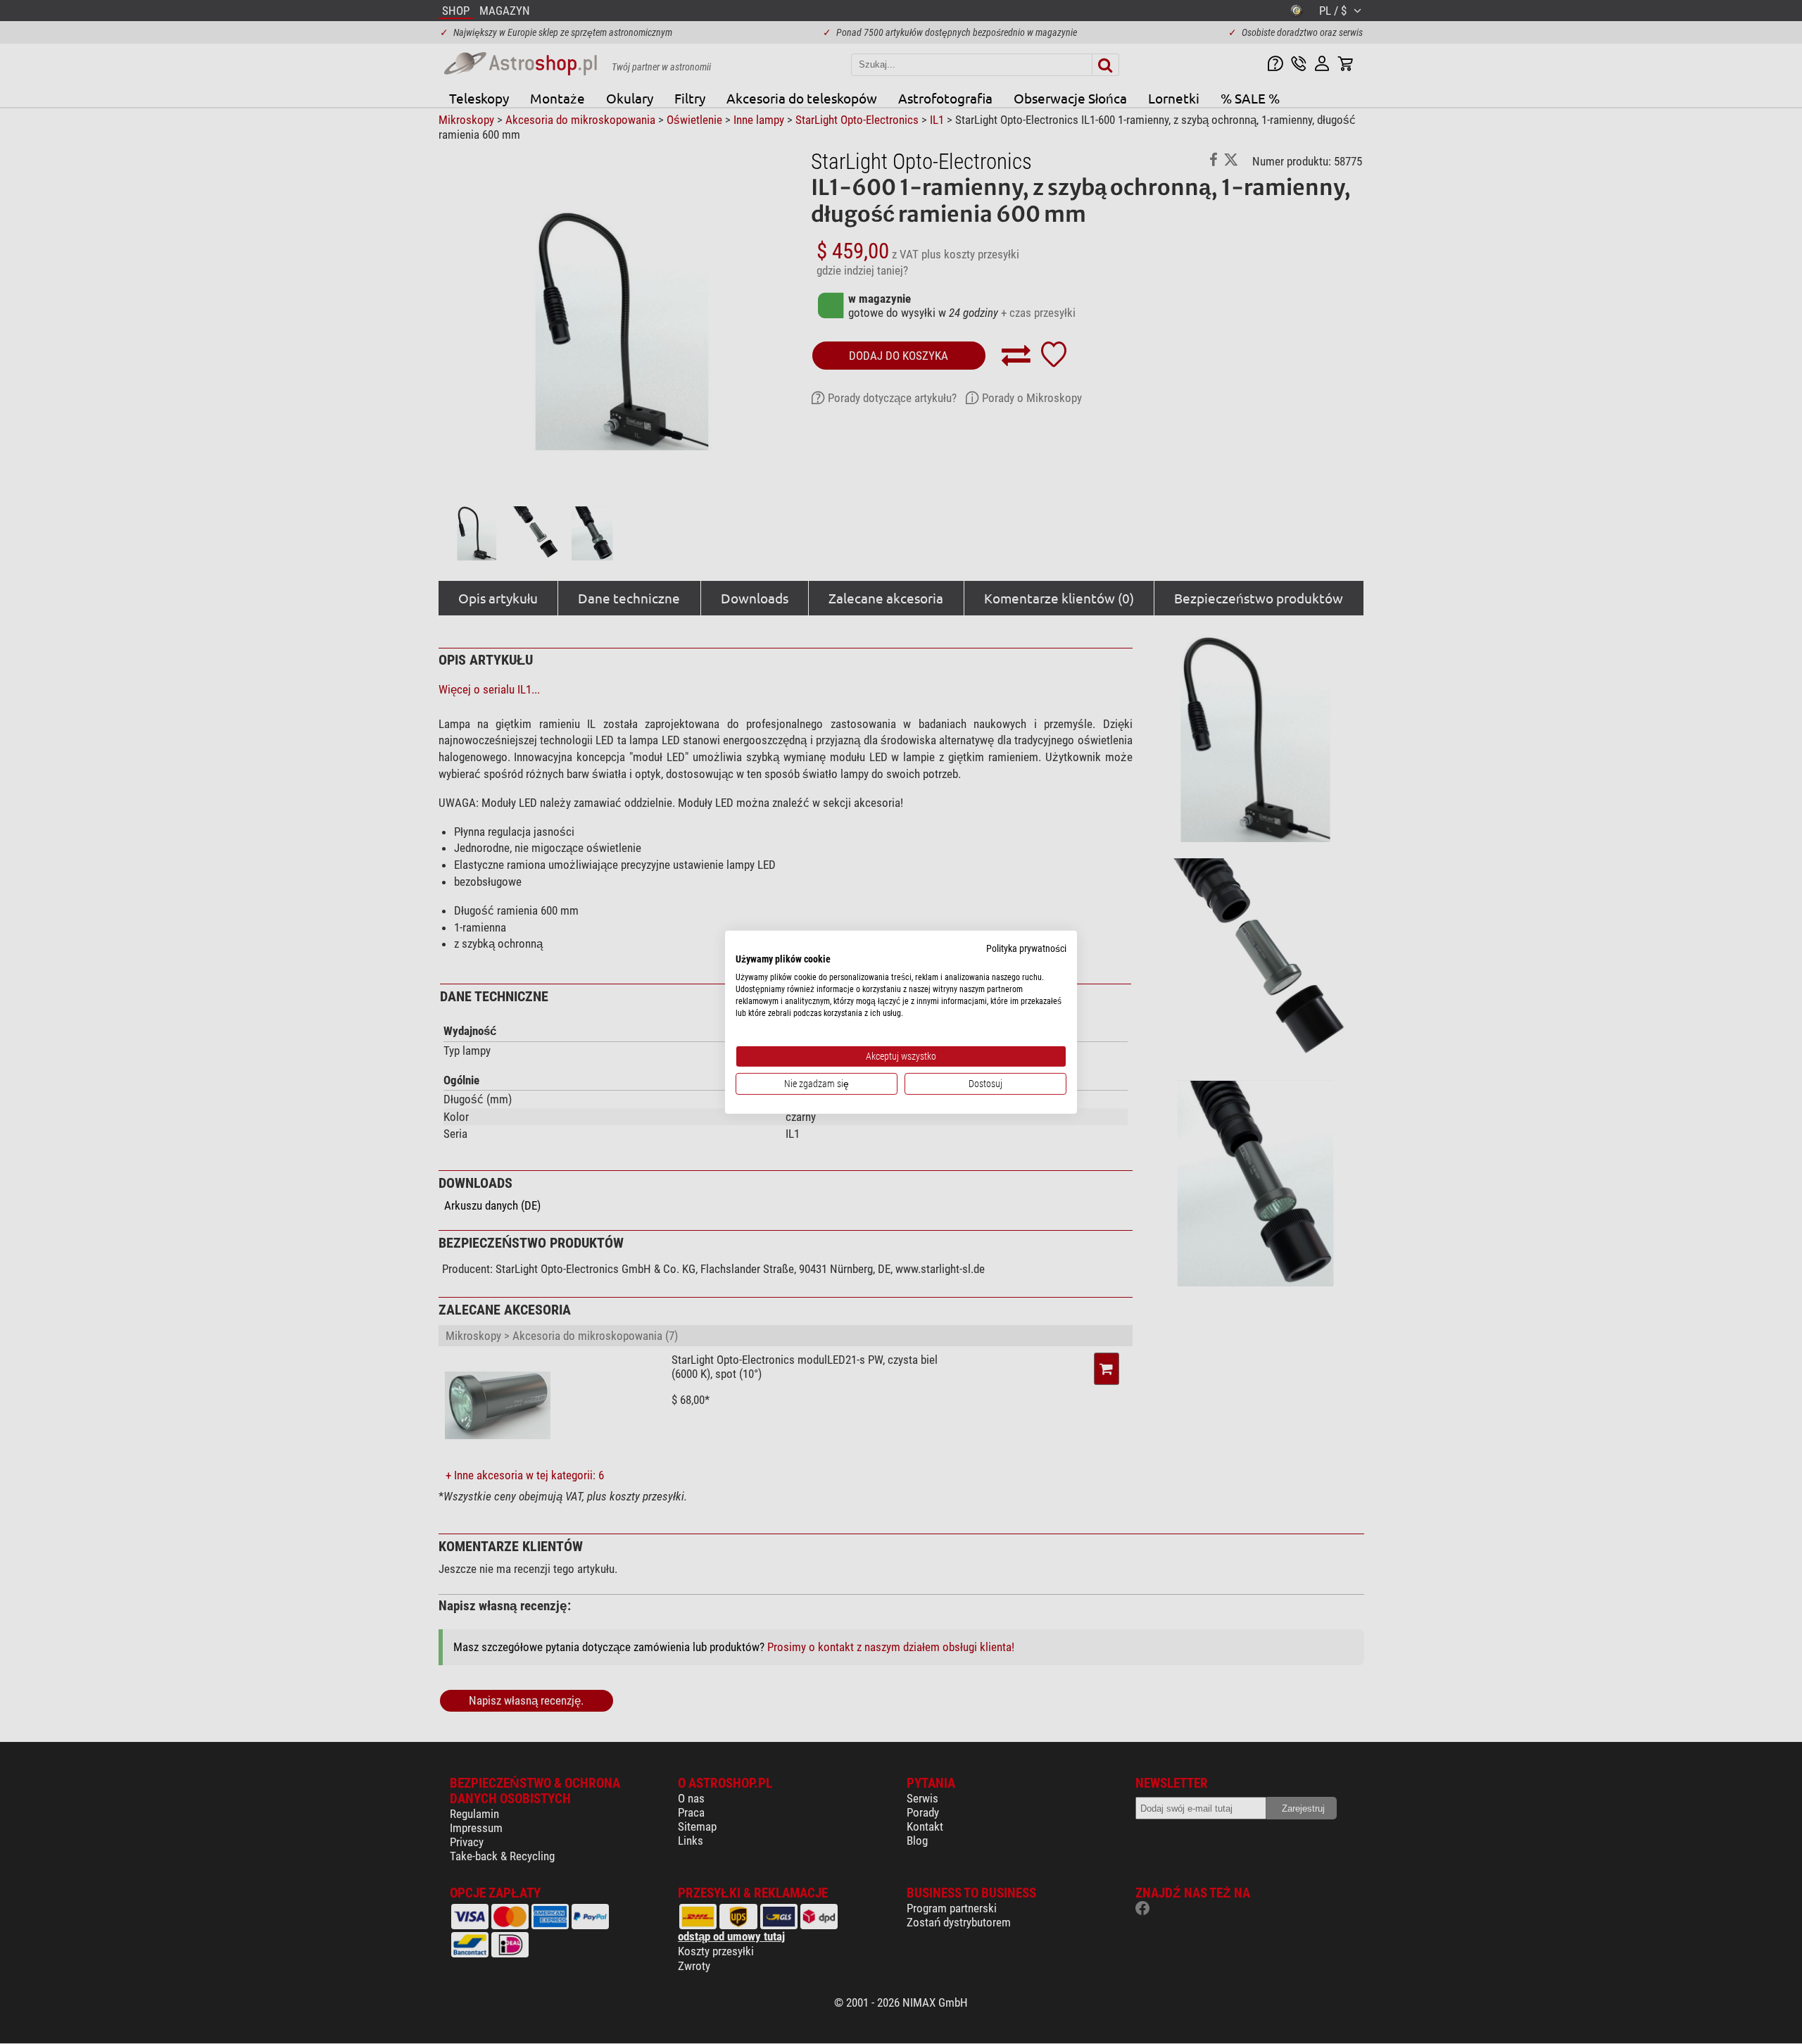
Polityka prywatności (1026, 948)
